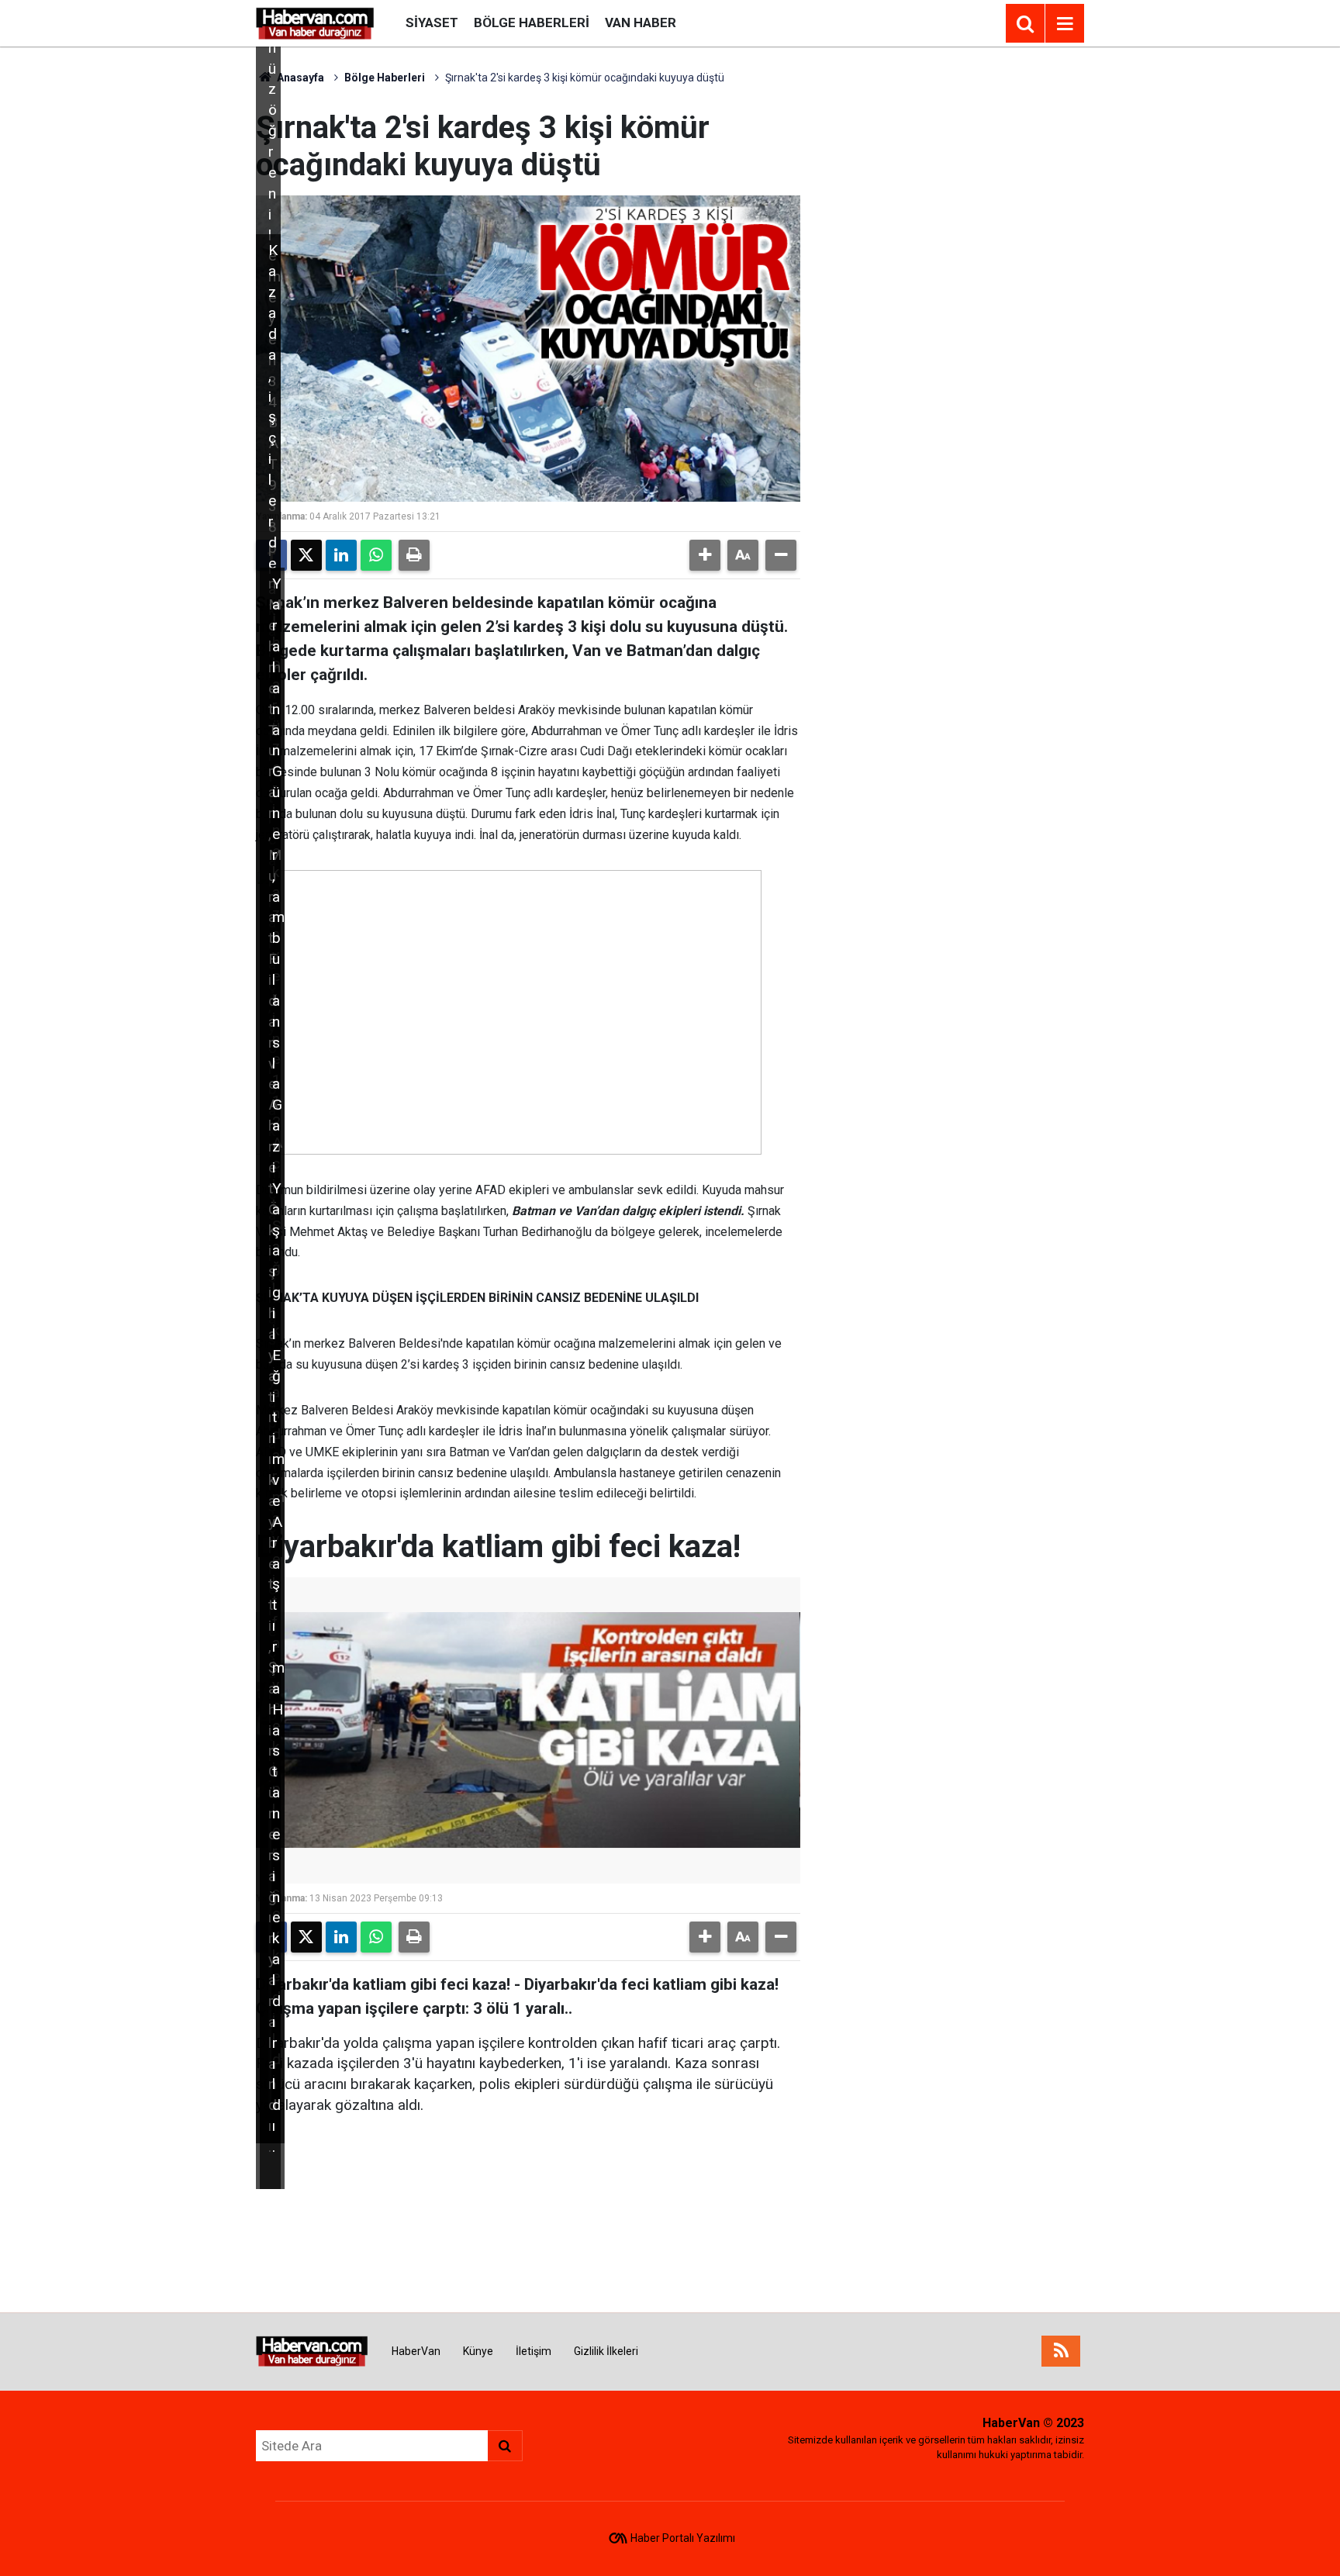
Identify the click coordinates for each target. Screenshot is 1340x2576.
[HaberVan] (315, 22)
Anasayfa (299, 78)
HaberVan (416, 2351)
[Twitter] (306, 555)
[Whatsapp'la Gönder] (376, 555)
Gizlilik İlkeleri (606, 2351)
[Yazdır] (414, 555)
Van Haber (641, 22)
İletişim (534, 2351)
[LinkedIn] (341, 555)
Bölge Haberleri (532, 22)
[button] (705, 555)
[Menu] (1065, 24)
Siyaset (432, 22)
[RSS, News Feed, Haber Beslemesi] (1061, 2351)
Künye (478, 2351)
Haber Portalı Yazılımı (683, 2538)
